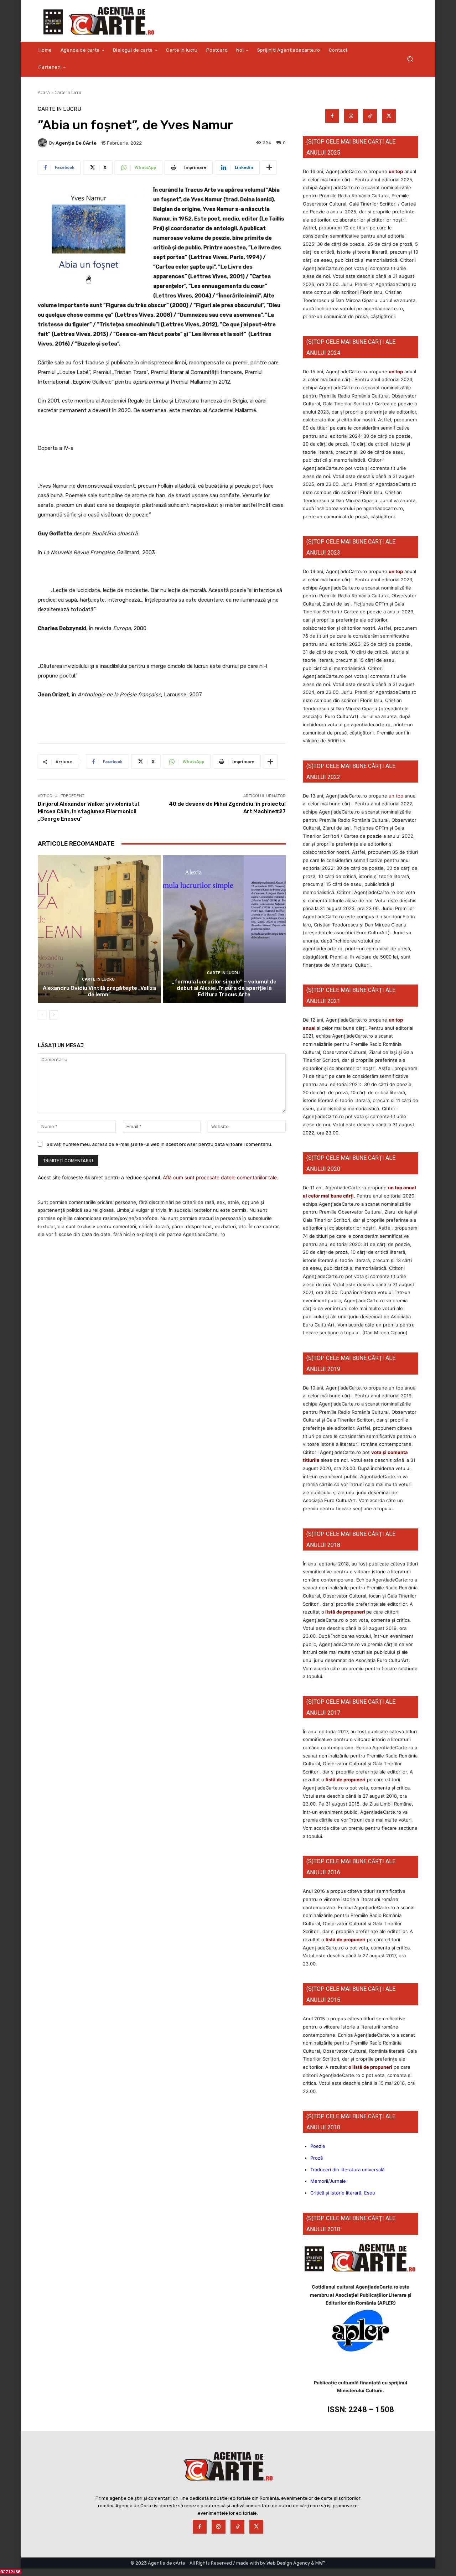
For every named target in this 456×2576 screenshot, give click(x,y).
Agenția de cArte (76, 143)
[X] (389, 116)
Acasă (44, 92)
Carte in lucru (68, 92)
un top (396, 171)
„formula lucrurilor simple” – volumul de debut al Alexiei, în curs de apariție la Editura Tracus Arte (224, 988)
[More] (269, 167)
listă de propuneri (345, 1612)
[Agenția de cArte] (43, 143)
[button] (410, 59)
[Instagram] (351, 116)
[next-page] (54, 1015)
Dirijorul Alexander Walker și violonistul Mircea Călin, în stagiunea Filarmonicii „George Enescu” (88, 811)
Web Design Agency (288, 2563)
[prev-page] (42, 1015)
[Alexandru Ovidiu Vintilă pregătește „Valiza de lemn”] (99, 929)
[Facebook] (332, 116)
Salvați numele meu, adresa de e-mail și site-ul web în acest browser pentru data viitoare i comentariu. (159, 1144)
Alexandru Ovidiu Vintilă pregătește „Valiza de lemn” (99, 991)
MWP (320, 2563)
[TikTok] (370, 116)
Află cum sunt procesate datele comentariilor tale (220, 1177)
